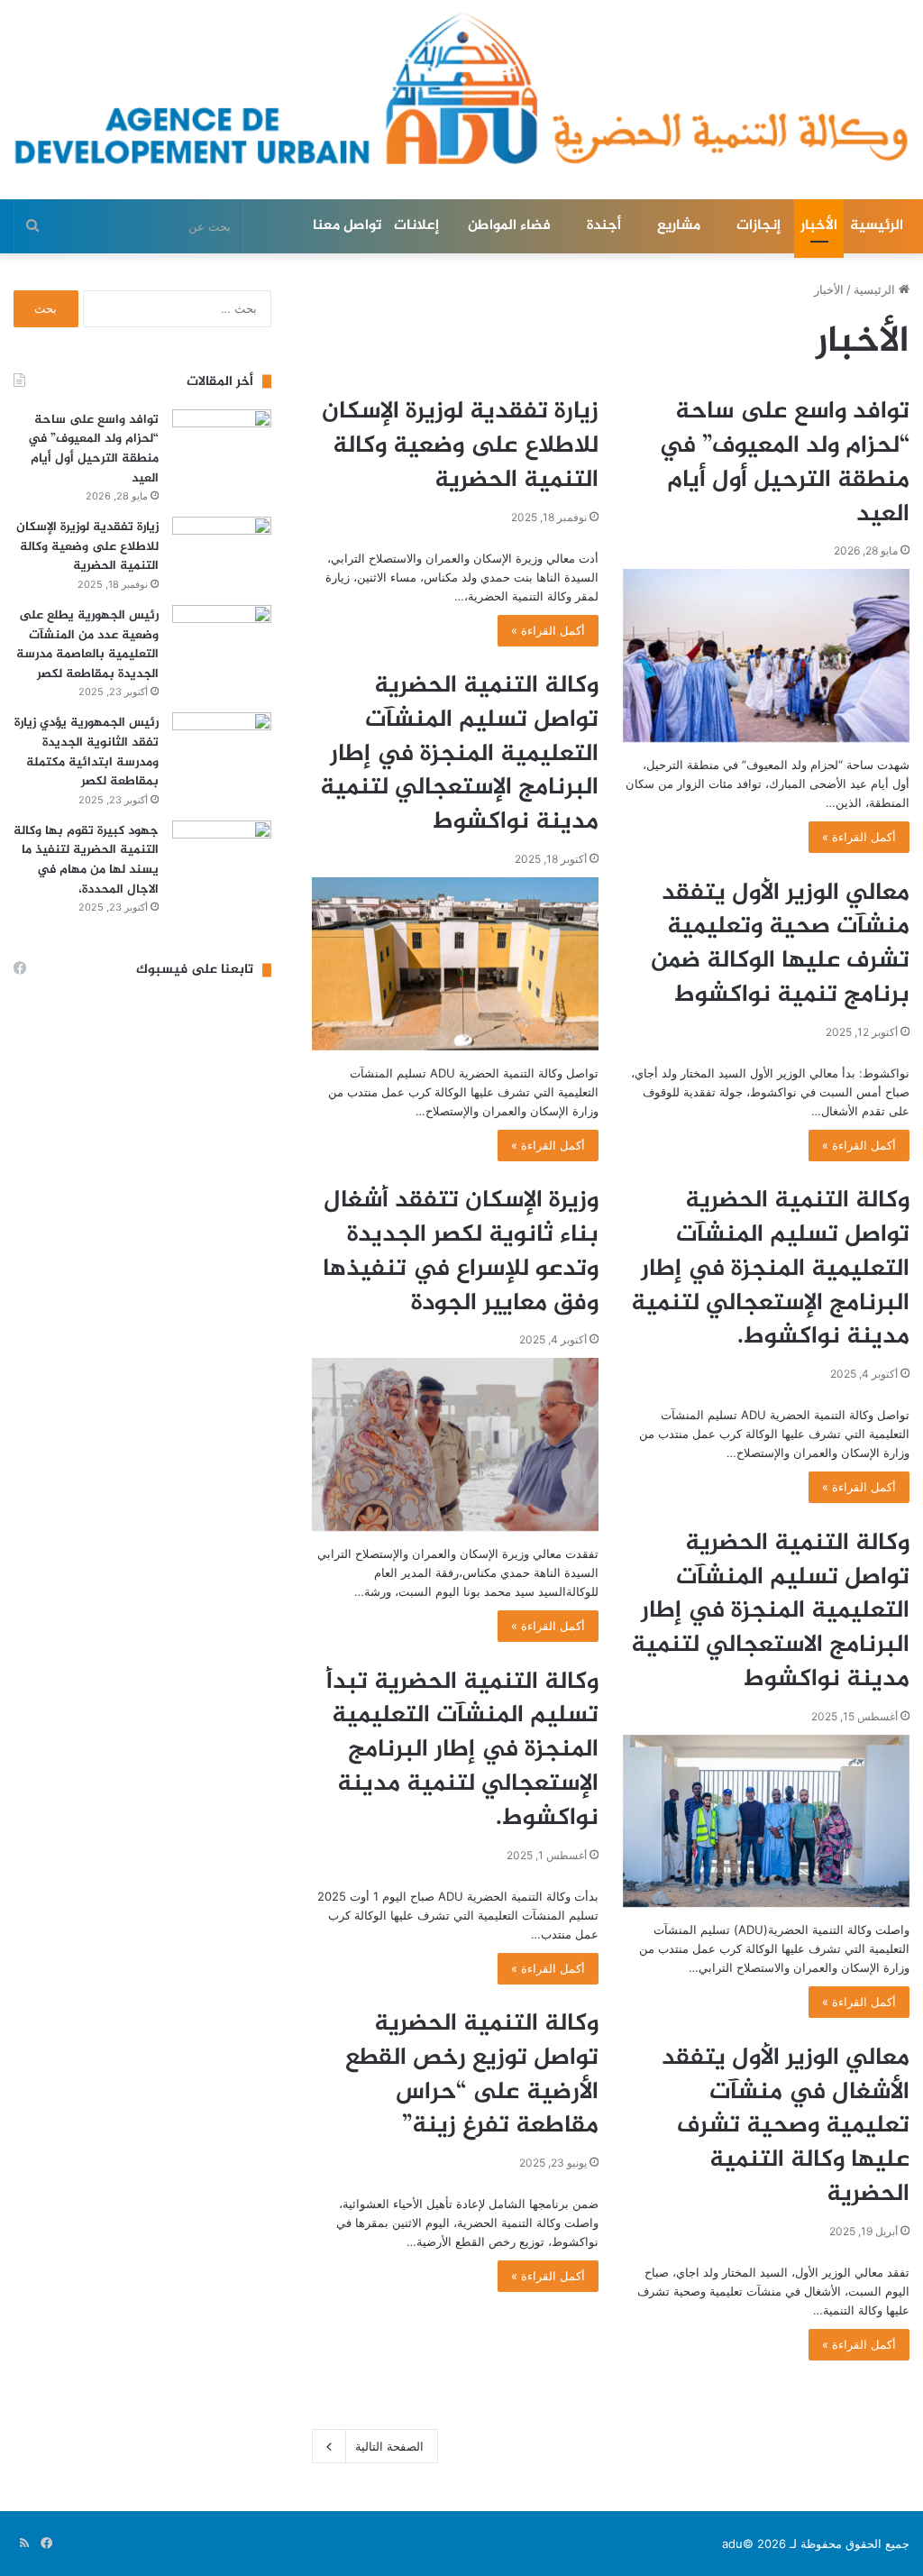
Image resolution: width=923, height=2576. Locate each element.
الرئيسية (877, 226)
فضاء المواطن (509, 226)
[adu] (461, 88)
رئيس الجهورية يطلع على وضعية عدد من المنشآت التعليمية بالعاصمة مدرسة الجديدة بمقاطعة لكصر (87, 645)
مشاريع (679, 226)
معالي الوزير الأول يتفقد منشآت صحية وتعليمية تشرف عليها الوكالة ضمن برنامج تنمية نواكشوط (780, 944)
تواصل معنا (347, 226)
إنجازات (759, 226)
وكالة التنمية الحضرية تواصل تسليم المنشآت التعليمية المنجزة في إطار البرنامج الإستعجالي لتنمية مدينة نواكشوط (459, 754)
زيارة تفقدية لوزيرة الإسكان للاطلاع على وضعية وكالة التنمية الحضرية (460, 446)
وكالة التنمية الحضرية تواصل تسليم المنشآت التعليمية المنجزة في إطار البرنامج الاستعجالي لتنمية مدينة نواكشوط (770, 1612)
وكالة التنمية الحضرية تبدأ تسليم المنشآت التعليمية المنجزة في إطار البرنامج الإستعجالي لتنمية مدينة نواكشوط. (462, 1751)
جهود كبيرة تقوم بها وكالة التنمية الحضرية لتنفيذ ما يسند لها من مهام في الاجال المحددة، (86, 860)
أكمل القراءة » (859, 837)
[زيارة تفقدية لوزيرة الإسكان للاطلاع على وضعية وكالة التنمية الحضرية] (222, 550)
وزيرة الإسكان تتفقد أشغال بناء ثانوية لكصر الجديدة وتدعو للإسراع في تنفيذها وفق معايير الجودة (461, 1252)
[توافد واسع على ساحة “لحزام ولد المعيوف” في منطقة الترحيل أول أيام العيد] (766, 655)
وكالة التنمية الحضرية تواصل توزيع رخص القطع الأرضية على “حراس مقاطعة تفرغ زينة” (472, 2075)
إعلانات (416, 226)
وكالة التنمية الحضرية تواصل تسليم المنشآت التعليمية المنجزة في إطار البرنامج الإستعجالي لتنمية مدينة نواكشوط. (770, 1269)
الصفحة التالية (389, 2446)
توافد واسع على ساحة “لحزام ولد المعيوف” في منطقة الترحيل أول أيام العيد (784, 463)
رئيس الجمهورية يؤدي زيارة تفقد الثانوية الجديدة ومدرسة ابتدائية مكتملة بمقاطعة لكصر (87, 752)
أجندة (604, 226)
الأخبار (819, 226)
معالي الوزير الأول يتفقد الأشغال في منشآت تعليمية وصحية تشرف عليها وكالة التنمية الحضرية (786, 2127)
